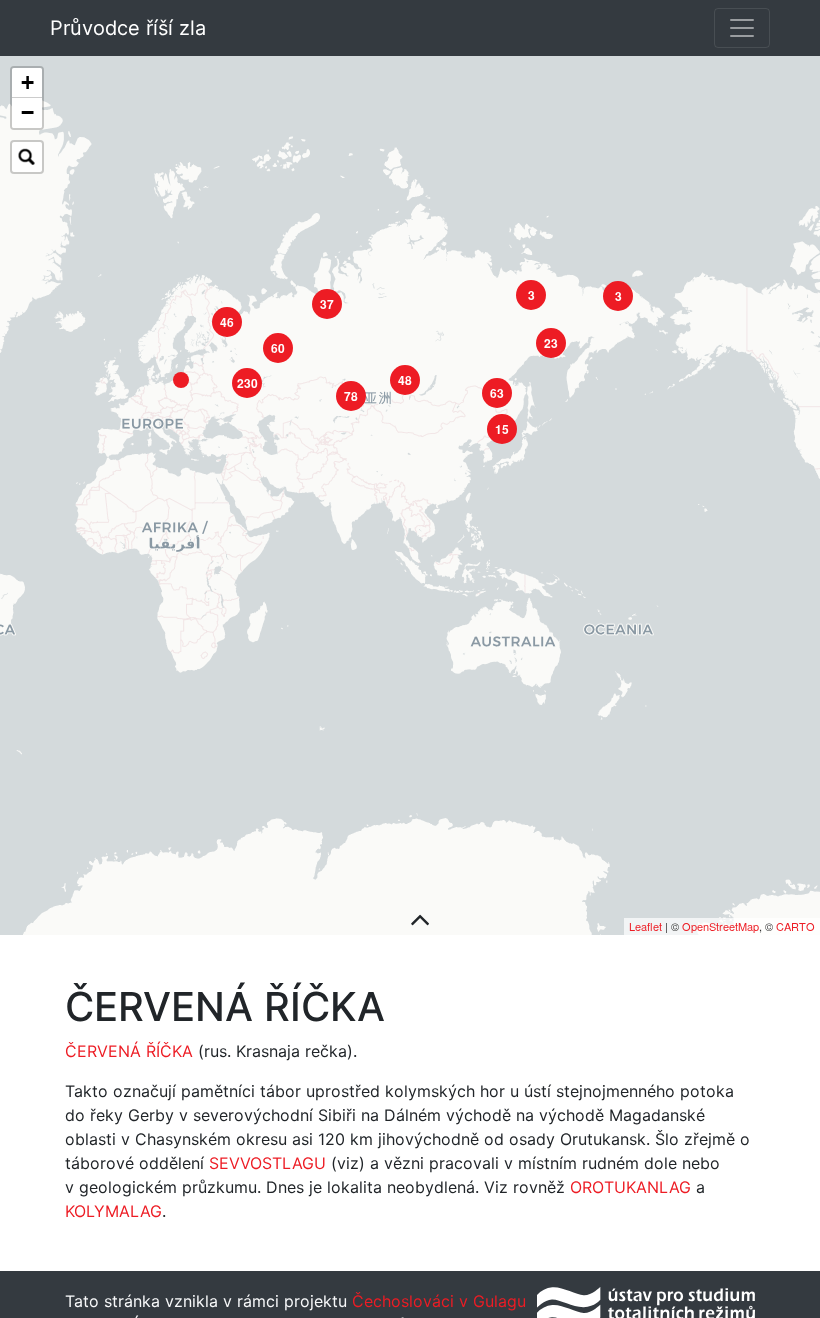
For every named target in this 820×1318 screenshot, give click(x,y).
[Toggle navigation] (742, 28)
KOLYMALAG (113, 1211)
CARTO (795, 926)
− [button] (27, 112)
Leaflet (645, 926)
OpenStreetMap (720, 926)
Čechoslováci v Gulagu (436, 1301)
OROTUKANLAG (630, 1187)
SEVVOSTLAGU (267, 1163)
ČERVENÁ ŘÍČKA (129, 1051)
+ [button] (27, 82)
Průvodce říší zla (128, 28)
